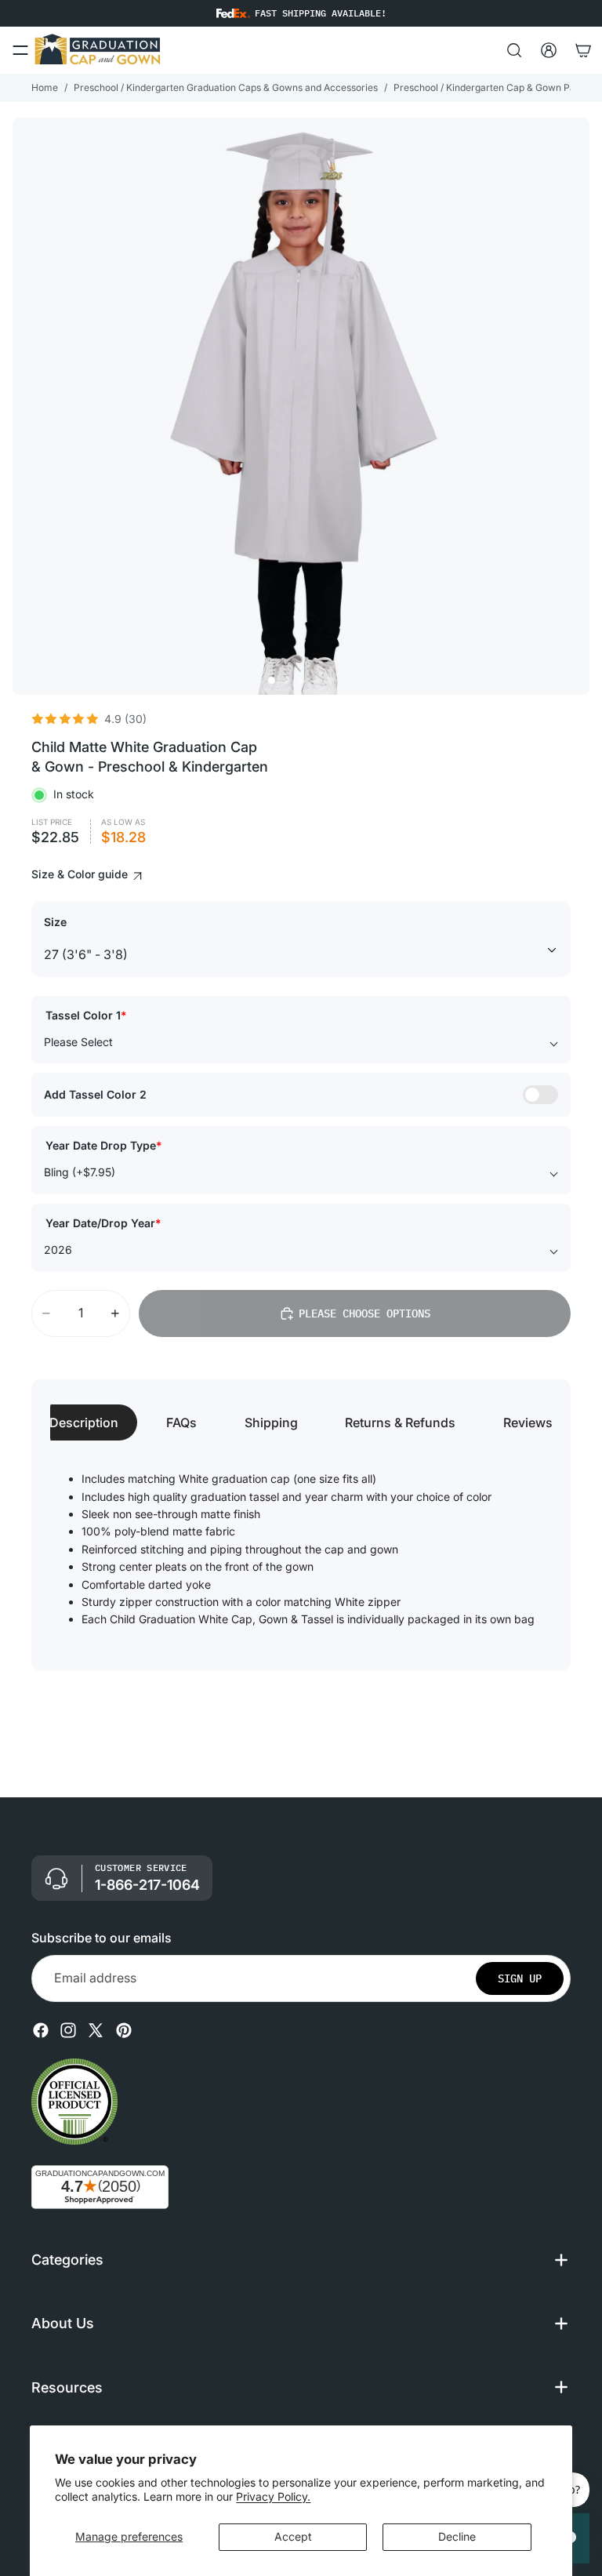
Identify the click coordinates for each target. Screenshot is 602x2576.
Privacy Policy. (273, 2496)
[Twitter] (96, 2030)
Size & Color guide (81, 874)
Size (55, 922)
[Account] (549, 50)
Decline (457, 2536)
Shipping (271, 1422)
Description (84, 1422)
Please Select (78, 1042)
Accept (293, 2536)
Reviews (528, 1422)
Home (45, 87)
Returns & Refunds (400, 1422)
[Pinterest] (124, 2030)
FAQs (181, 1422)
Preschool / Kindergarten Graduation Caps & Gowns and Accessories (226, 87)
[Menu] (20, 50)
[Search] (514, 50)
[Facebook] (41, 2030)
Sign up (520, 1978)
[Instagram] (68, 2030)
